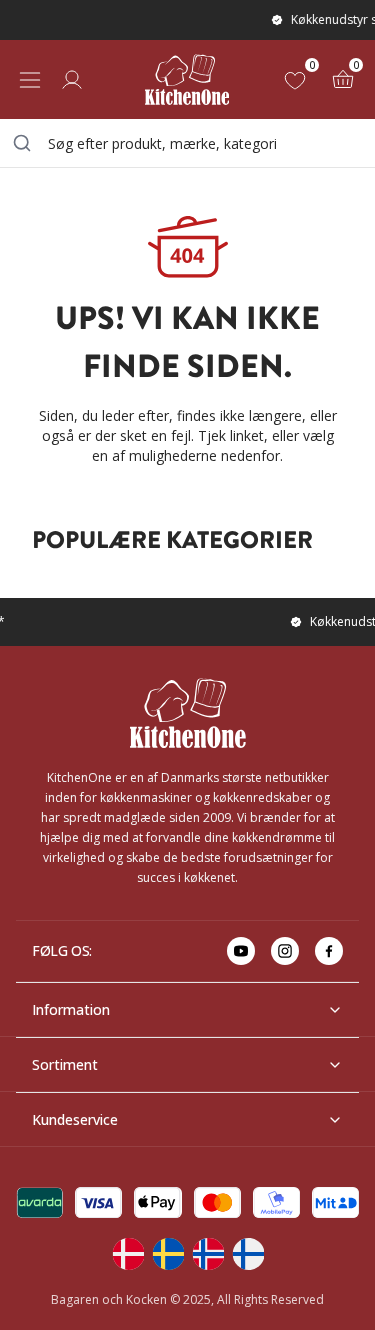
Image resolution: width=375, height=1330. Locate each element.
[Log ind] (72, 80)
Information (71, 1009)
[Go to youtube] (241, 951)
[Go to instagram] (285, 951)
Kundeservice (75, 1119)
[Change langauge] (128, 1254)
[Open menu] (30, 80)
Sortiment (65, 1064)
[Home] (187, 79)
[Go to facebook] (329, 951)
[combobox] (187, 143)
